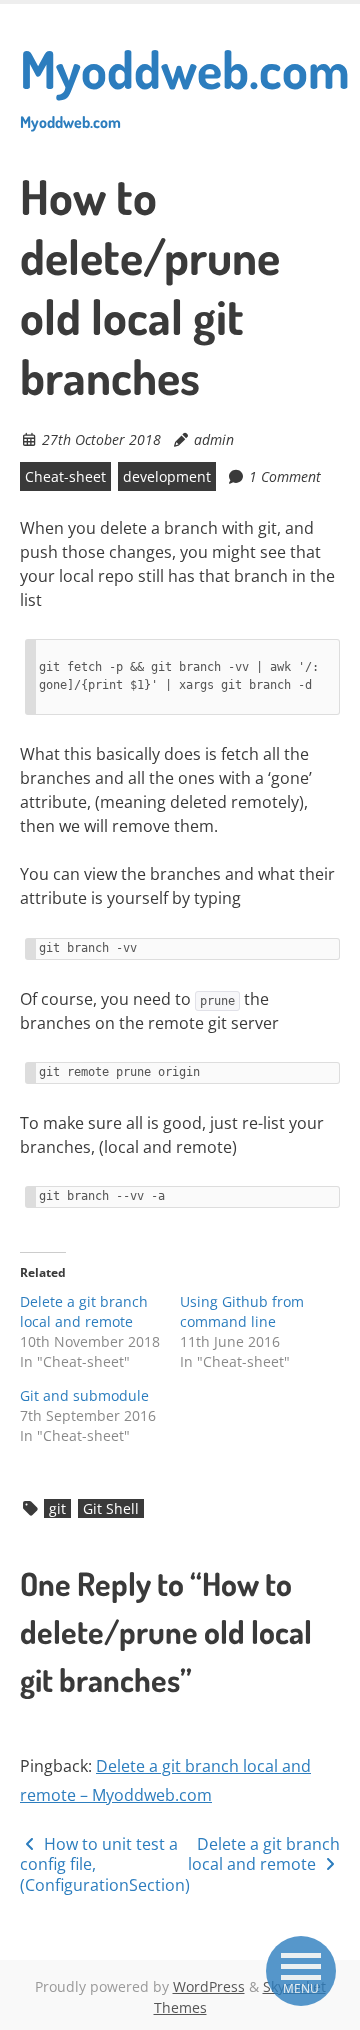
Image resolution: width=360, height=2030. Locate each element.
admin (214, 439)
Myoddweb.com (185, 84)
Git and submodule (84, 1395)
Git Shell (111, 1508)
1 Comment (285, 476)
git (57, 1508)
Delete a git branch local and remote (84, 1311)
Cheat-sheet (65, 476)
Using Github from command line (242, 1311)
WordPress (209, 1986)
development (167, 476)
